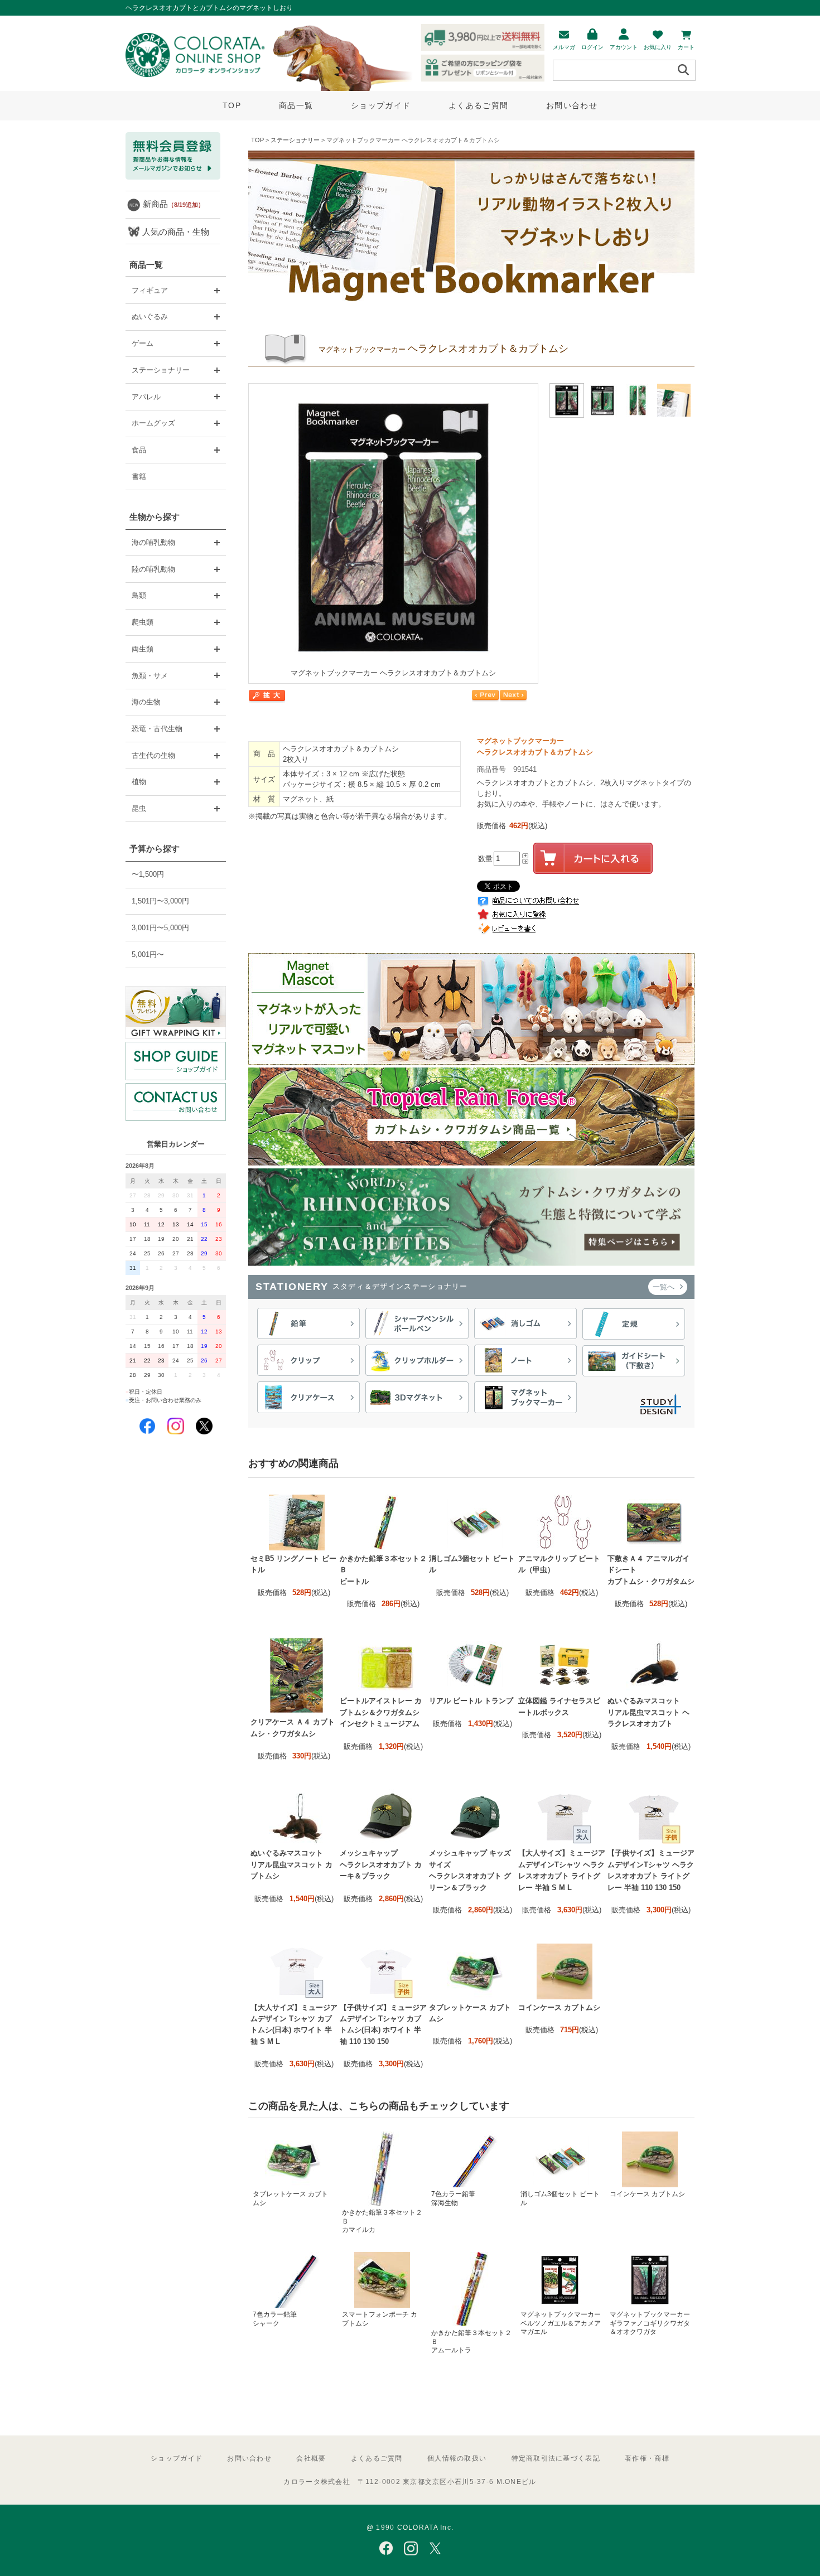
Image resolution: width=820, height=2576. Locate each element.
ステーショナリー (295, 140)
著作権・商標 (647, 2458)
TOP (232, 105)
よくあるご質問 (478, 105)
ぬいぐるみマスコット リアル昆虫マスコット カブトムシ (291, 1864)
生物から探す (155, 517)
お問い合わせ (572, 105)
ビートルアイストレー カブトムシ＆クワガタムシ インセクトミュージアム (381, 1712)
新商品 (173, 204)
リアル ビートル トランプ (471, 1701)
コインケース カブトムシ (559, 2007)
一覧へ (665, 1287)
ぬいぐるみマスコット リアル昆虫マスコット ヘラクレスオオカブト (648, 1712)
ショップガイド (381, 105)
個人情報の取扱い (457, 2458)
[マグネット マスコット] (471, 1062)
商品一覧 (296, 105)
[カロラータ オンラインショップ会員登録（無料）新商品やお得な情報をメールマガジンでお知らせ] (173, 177)
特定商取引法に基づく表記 (556, 2458)
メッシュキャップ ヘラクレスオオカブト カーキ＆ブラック (381, 1864)
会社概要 (311, 2458)
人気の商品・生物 (176, 232)
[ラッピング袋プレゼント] (176, 1012)
